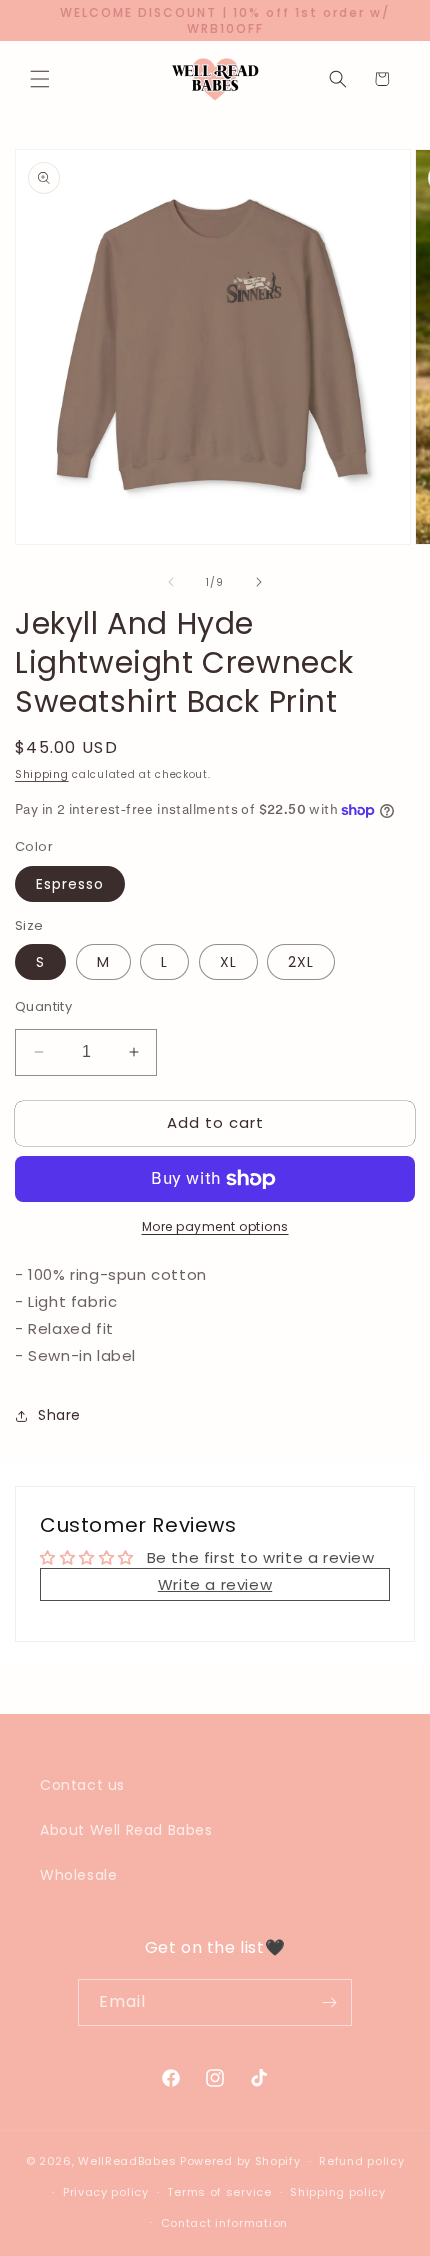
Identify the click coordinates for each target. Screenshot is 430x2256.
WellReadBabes (127, 2161)
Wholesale (78, 1875)
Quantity (43, 1006)
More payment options (215, 1226)
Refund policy (361, 2161)
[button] (40, 79)
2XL (301, 962)
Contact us (82, 1785)
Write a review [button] (215, 1584)
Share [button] (59, 1415)
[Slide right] (259, 582)
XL (228, 962)
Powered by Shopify (240, 2161)
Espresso (70, 884)
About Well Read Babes (126, 1830)
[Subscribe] (329, 2002)
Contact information (224, 2223)
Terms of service (219, 2192)
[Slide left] (171, 582)
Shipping (42, 774)
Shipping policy (338, 2192)
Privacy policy (106, 2192)
